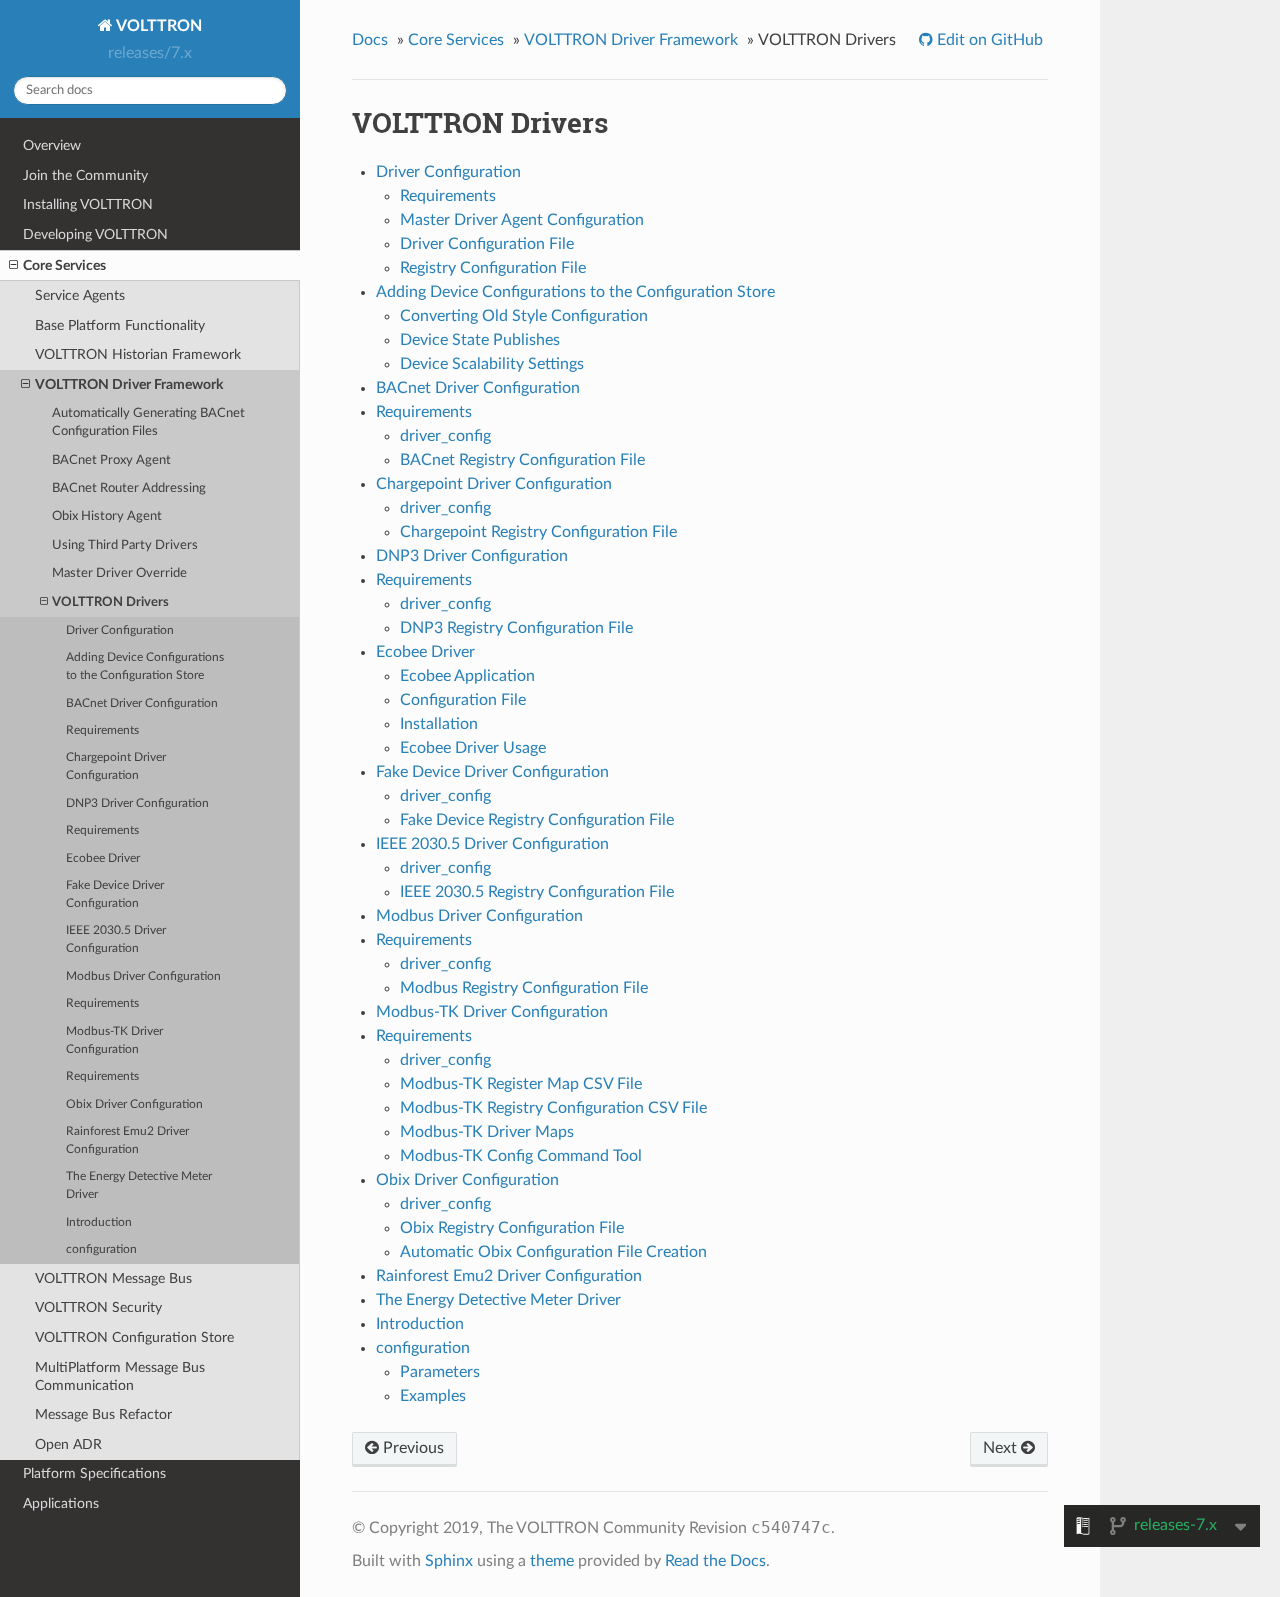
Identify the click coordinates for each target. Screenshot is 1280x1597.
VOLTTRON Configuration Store (134, 1337)
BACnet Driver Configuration (142, 703)
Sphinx (449, 1561)
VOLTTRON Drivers (110, 602)
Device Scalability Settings (492, 364)
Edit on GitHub (988, 40)
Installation (439, 724)
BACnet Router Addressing (129, 488)
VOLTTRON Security (98, 1307)
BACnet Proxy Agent (111, 460)
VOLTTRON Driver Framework (129, 384)
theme (552, 1561)
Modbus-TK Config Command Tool (521, 1156)
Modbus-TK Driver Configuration (114, 1040)
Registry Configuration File (493, 268)
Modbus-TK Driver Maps (487, 1132)
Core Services (64, 265)
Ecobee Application (467, 676)
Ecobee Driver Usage (473, 748)
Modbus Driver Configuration (143, 976)
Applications (61, 1503)
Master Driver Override (119, 573)
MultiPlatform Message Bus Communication (120, 1376)
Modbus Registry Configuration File (524, 988)
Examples (433, 1396)
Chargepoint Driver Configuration (116, 766)
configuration (101, 1249)
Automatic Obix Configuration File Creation (553, 1252)
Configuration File (463, 700)
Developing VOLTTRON (95, 234)
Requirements (102, 730)
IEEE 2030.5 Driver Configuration (116, 939)
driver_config (445, 436)
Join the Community (85, 175)
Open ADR (68, 1444)
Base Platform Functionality (120, 325)
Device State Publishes (480, 340)
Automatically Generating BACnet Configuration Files (148, 422)
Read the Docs (715, 1561)
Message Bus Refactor (103, 1414)
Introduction (99, 1222)
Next (1002, 1448)
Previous (411, 1448)
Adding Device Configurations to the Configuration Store (145, 666)
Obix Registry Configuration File (512, 1228)
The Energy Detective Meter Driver (139, 1185)
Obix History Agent (107, 516)
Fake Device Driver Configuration (115, 894)
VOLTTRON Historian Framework (138, 354)
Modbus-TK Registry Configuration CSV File (553, 1108)
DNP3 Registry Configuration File (516, 628)
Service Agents (80, 295)
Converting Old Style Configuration (524, 316)
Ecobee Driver (103, 858)
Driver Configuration (120, 630)
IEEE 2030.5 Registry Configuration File (537, 892)
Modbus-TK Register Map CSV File (521, 1084)
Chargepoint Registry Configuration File (538, 532)
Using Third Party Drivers (125, 545)
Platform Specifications (94, 1473)
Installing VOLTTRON (88, 204)
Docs (370, 40)
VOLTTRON (157, 26)
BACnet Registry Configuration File (522, 460)
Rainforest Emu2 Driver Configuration (127, 1140)
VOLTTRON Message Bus (113, 1278)
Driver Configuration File (487, 244)
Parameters (440, 1372)
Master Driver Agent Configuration (522, 220)
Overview (52, 145)
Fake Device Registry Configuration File (537, 820)
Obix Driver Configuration (134, 1104)
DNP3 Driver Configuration (137, 803)
